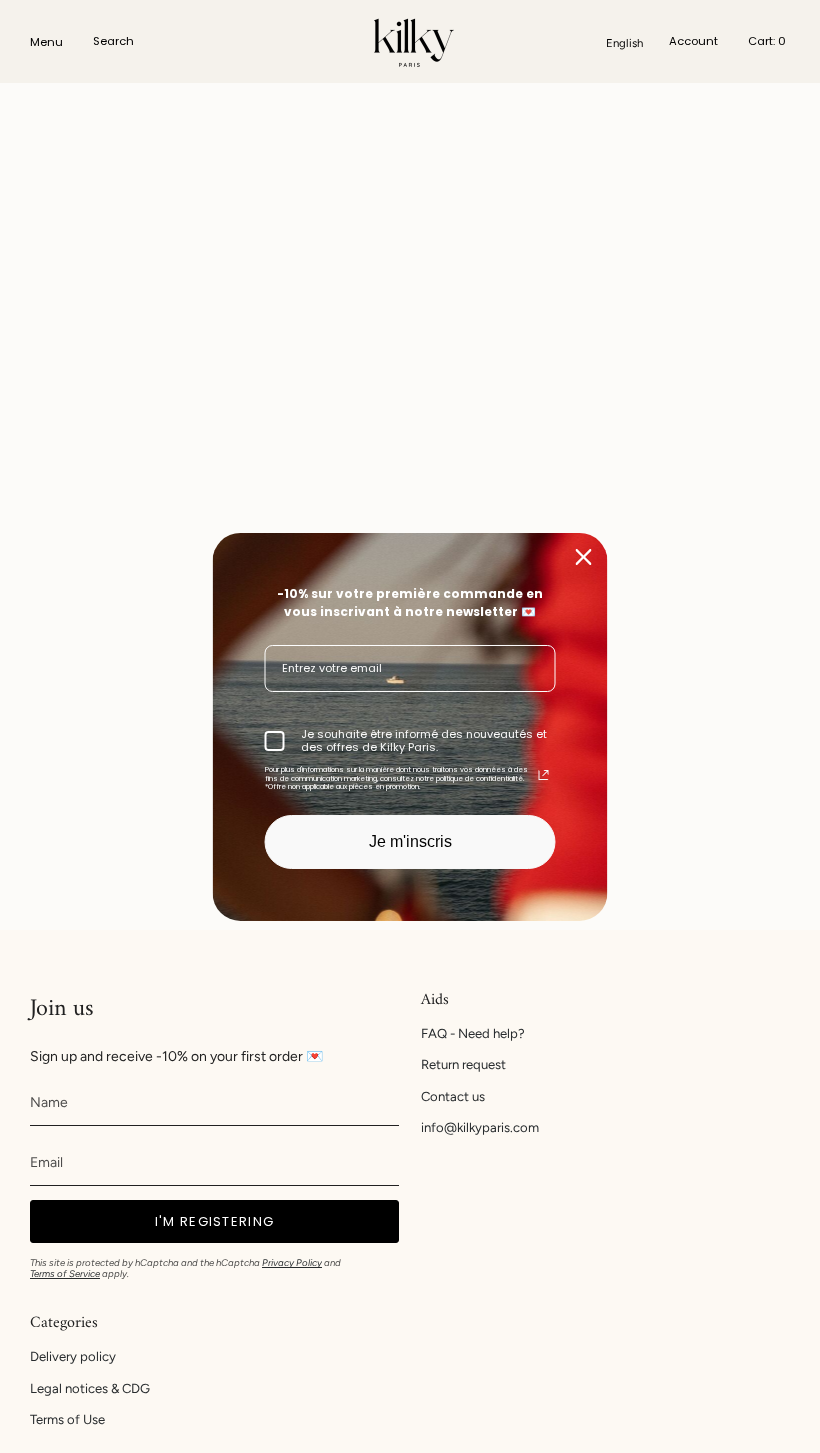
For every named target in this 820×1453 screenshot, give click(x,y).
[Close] (584, 556)
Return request (463, 1064)
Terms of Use (67, 1419)
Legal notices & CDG (90, 1388)
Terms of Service (65, 1273)
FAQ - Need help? (473, 1033)
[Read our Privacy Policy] (544, 775)
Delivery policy (73, 1356)
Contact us (453, 1096)
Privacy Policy (292, 1262)
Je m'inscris (410, 841)
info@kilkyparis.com (480, 1127)
